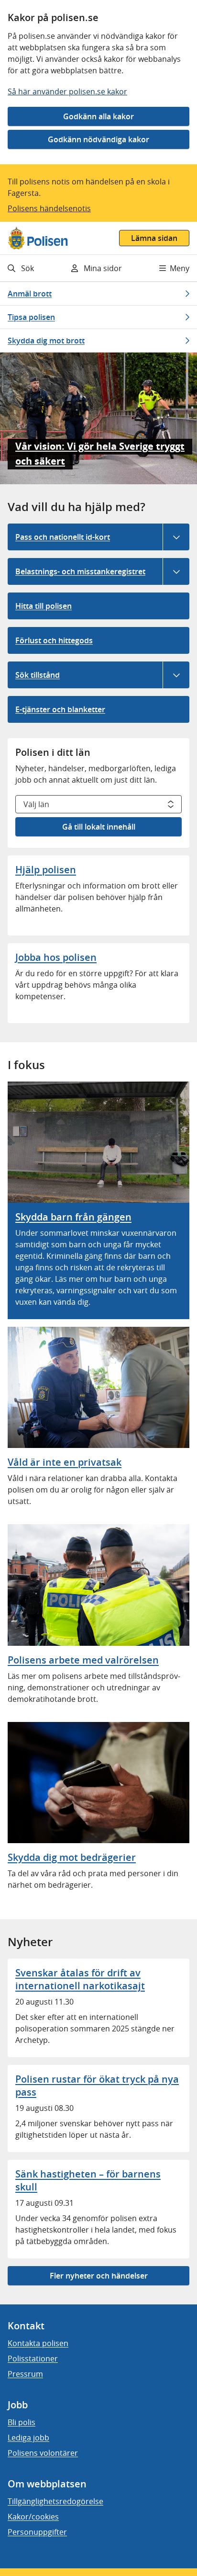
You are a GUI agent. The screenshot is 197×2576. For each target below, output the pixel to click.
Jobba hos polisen (56, 957)
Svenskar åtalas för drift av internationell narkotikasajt (80, 1979)
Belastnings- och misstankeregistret (80, 571)
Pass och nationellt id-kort (63, 537)
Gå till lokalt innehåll (99, 827)
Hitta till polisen (44, 606)
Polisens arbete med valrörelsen (83, 1660)
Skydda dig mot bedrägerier (72, 1857)
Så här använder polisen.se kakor (67, 91)
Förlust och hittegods (54, 640)
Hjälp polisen (46, 870)
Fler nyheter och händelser (99, 2276)
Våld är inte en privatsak (65, 1462)
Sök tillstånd (38, 675)
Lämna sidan (154, 238)
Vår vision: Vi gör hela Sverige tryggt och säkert (100, 454)
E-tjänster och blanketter (60, 709)
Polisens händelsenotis (49, 208)
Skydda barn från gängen (73, 1217)
